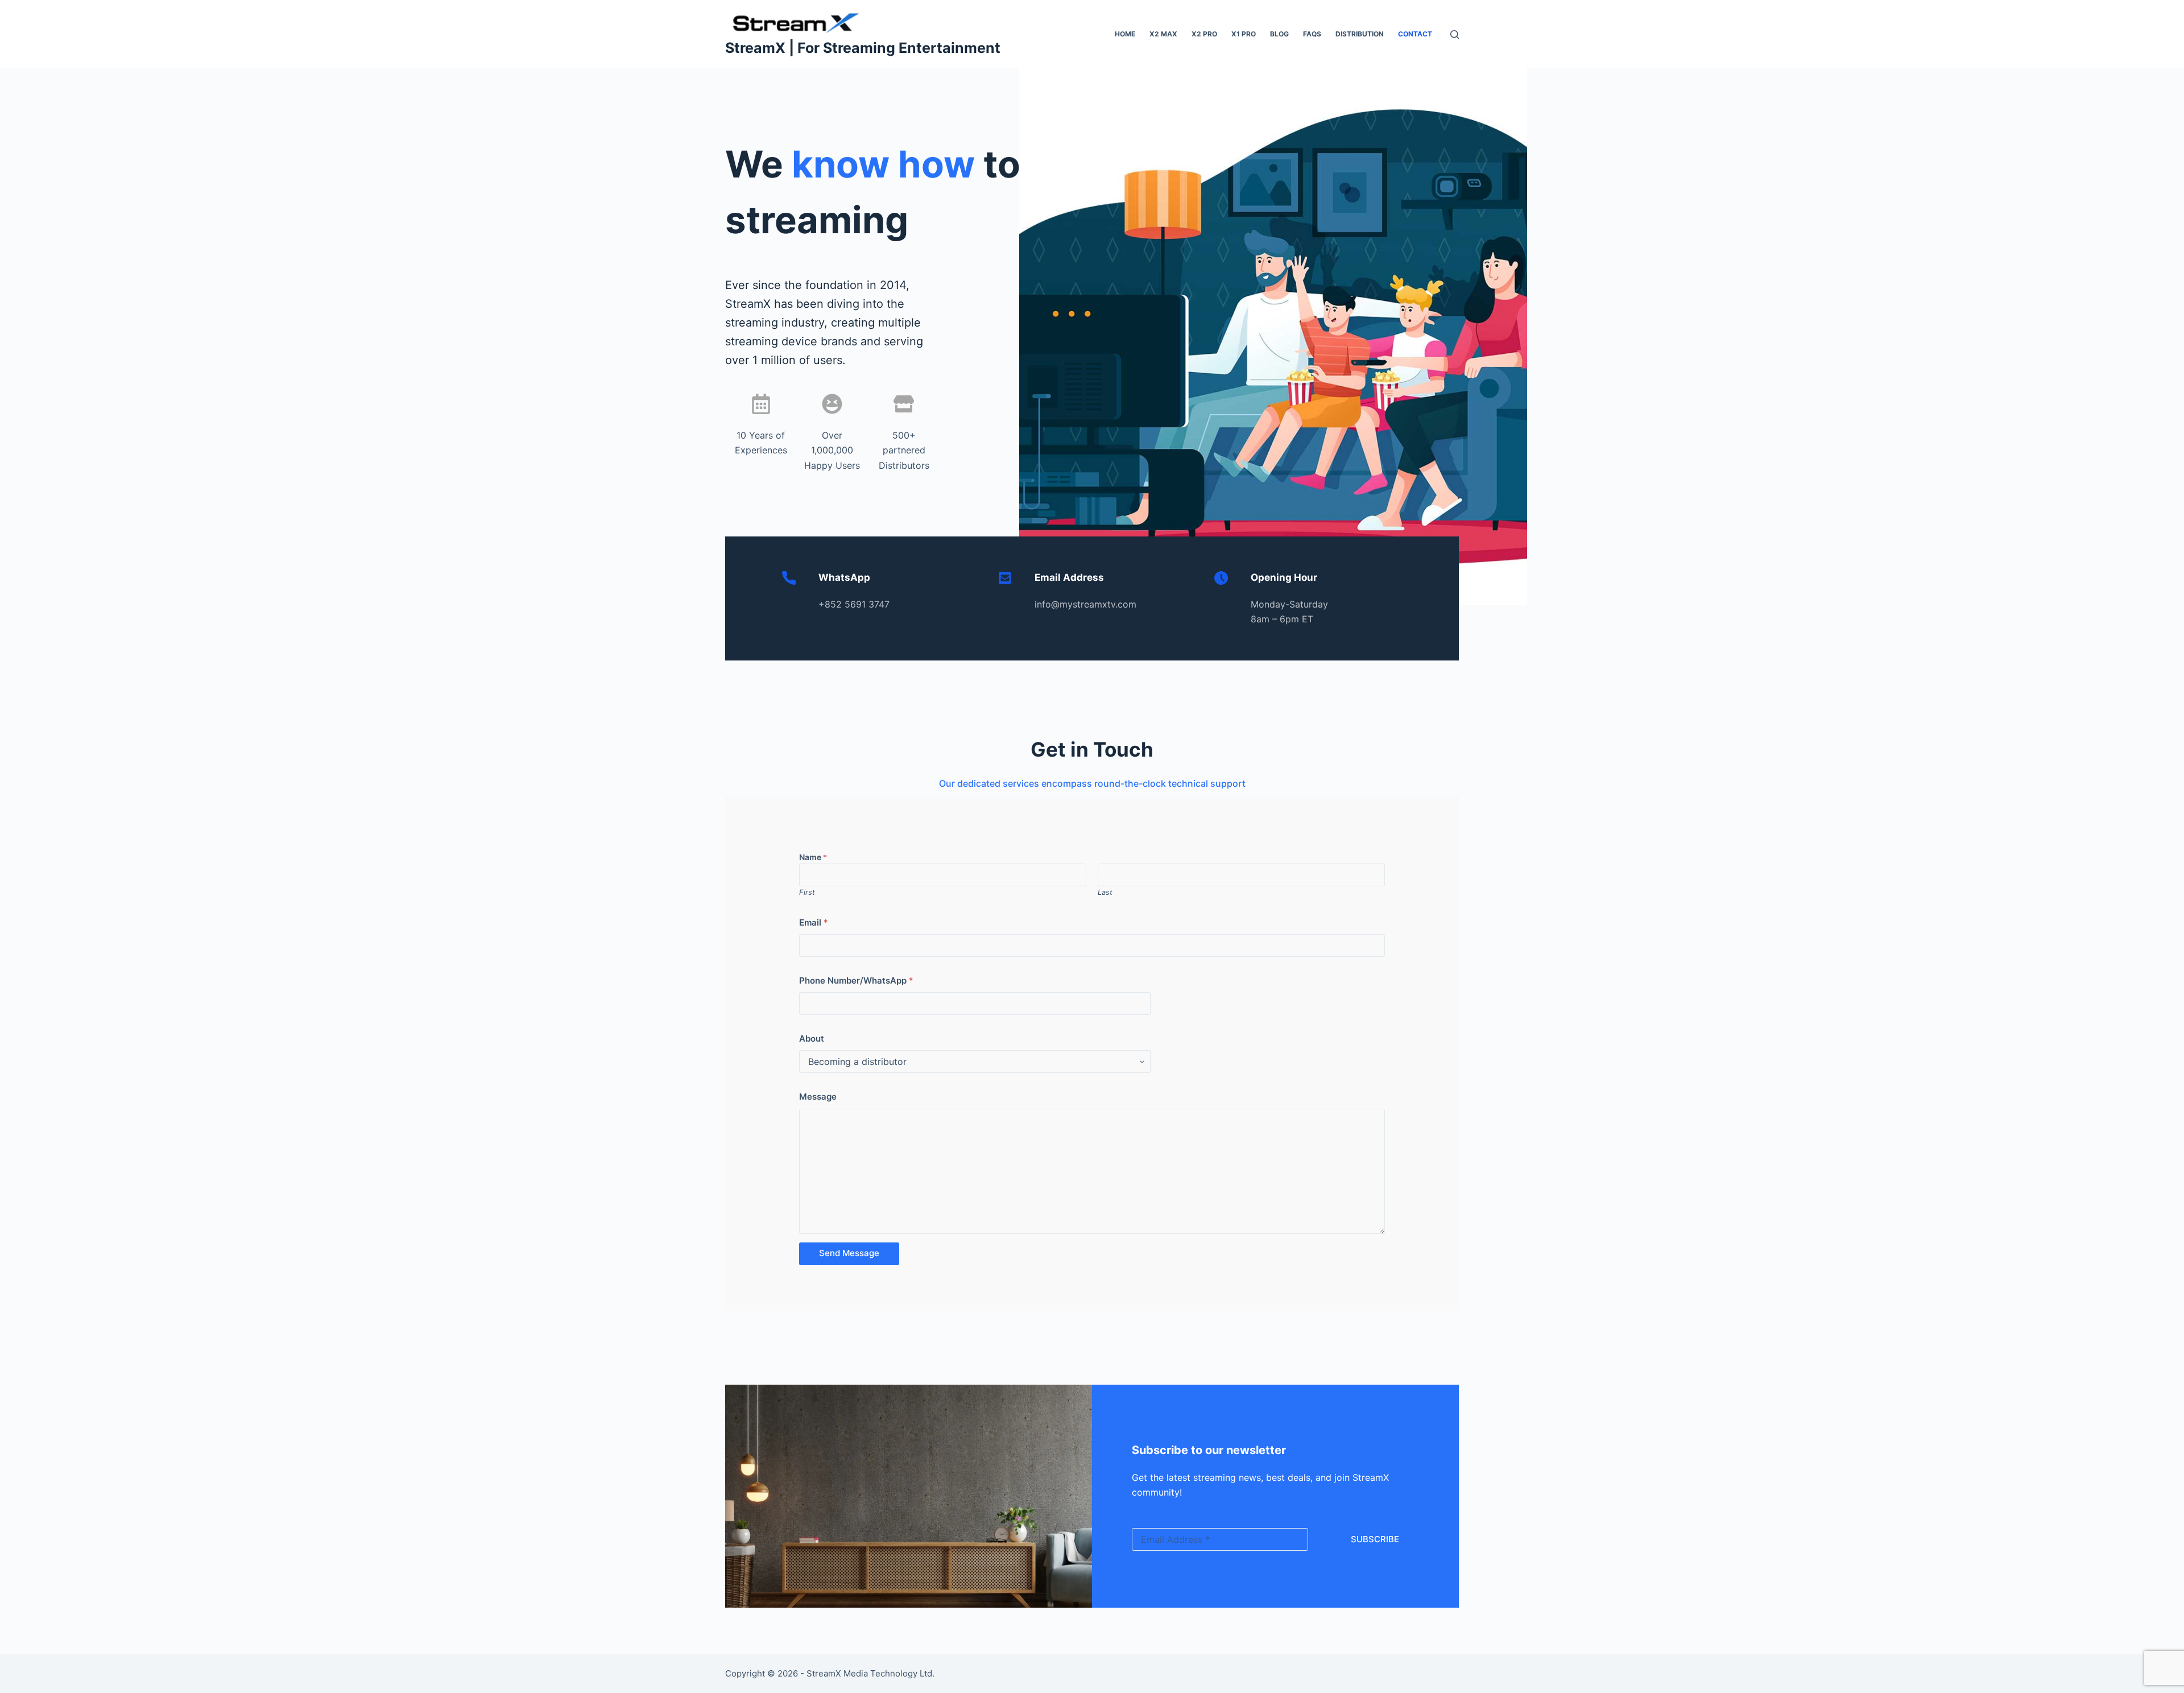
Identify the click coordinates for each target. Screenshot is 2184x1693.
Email (814, 922)
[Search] (1455, 34)
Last (1105, 892)
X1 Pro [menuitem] (1244, 34)
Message (818, 1097)
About (812, 1038)
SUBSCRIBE (1375, 1539)
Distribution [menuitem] (1360, 34)
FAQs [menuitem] (1312, 34)
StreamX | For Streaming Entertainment (863, 48)
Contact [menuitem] (1415, 34)
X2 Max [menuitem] (1163, 34)
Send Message (849, 1253)
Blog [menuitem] (1279, 34)
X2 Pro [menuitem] (1204, 34)
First (807, 892)
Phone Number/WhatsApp (856, 980)
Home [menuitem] (1125, 34)
